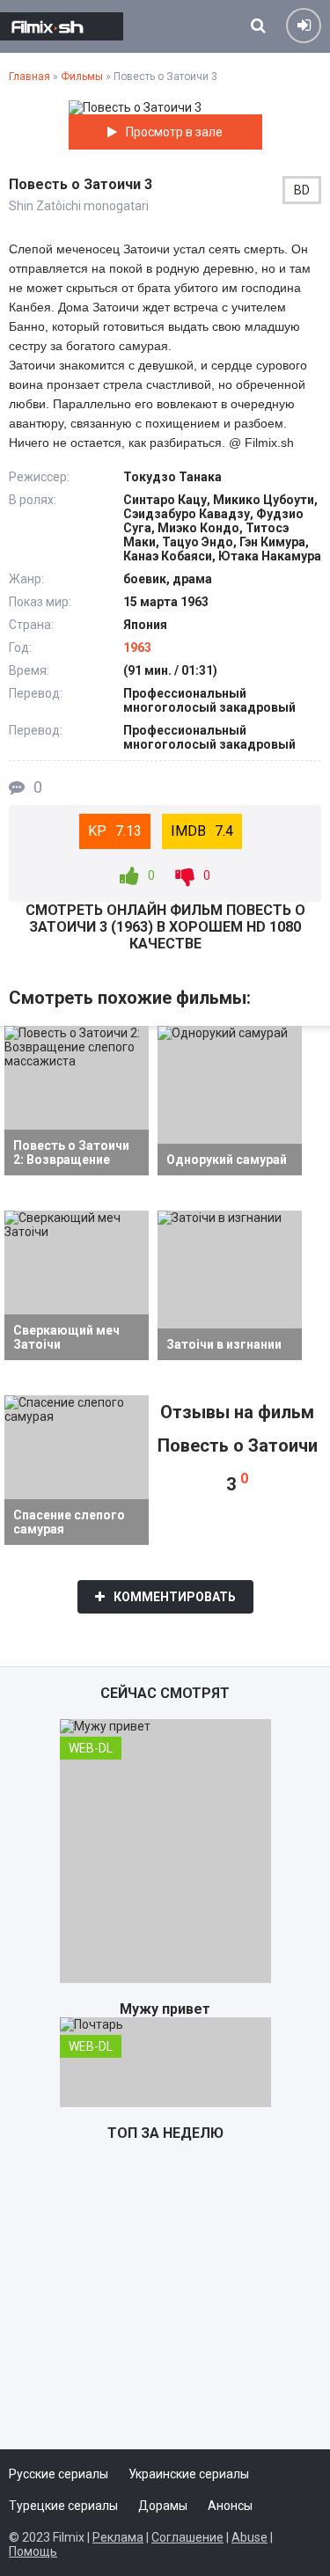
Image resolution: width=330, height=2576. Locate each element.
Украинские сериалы (189, 2474)
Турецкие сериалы (63, 2506)
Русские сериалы (59, 2474)
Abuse (249, 2537)
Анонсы (230, 2506)
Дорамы (163, 2506)
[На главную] (62, 26)
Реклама (118, 2537)
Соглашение (187, 2537)
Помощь (33, 2551)
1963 (137, 648)
